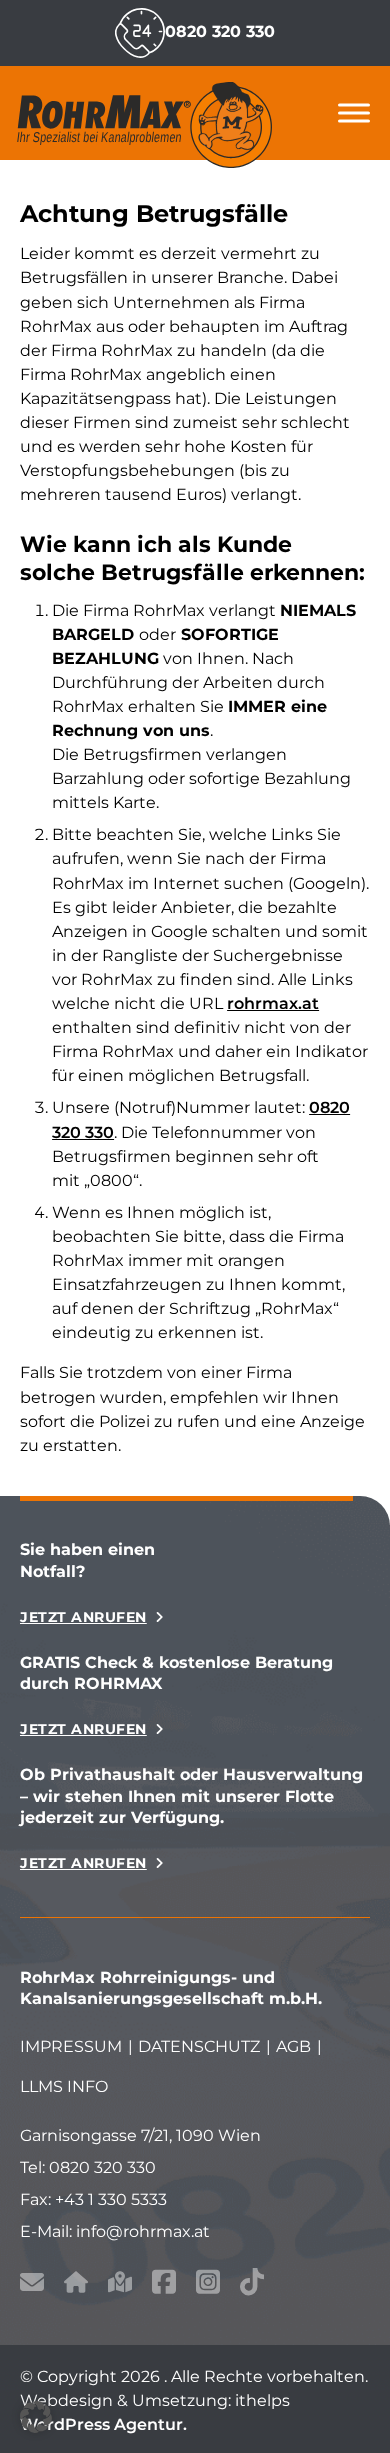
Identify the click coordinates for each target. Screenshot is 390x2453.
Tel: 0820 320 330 (88, 2167)
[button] (36, 2417)
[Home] (76, 2285)
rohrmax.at (273, 1003)
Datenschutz (199, 2046)
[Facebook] (164, 2285)
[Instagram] (208, 2285)
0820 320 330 (220, 31)
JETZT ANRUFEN (83, 1617)
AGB (293, 2046)
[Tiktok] (252, 2285)
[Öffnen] (354, 112)
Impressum (71, 2046)
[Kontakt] (32, 2285)
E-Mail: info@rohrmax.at (115, 2231)
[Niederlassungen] (120, 2285)
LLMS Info (64, 2086)
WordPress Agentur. (103, 2424)
